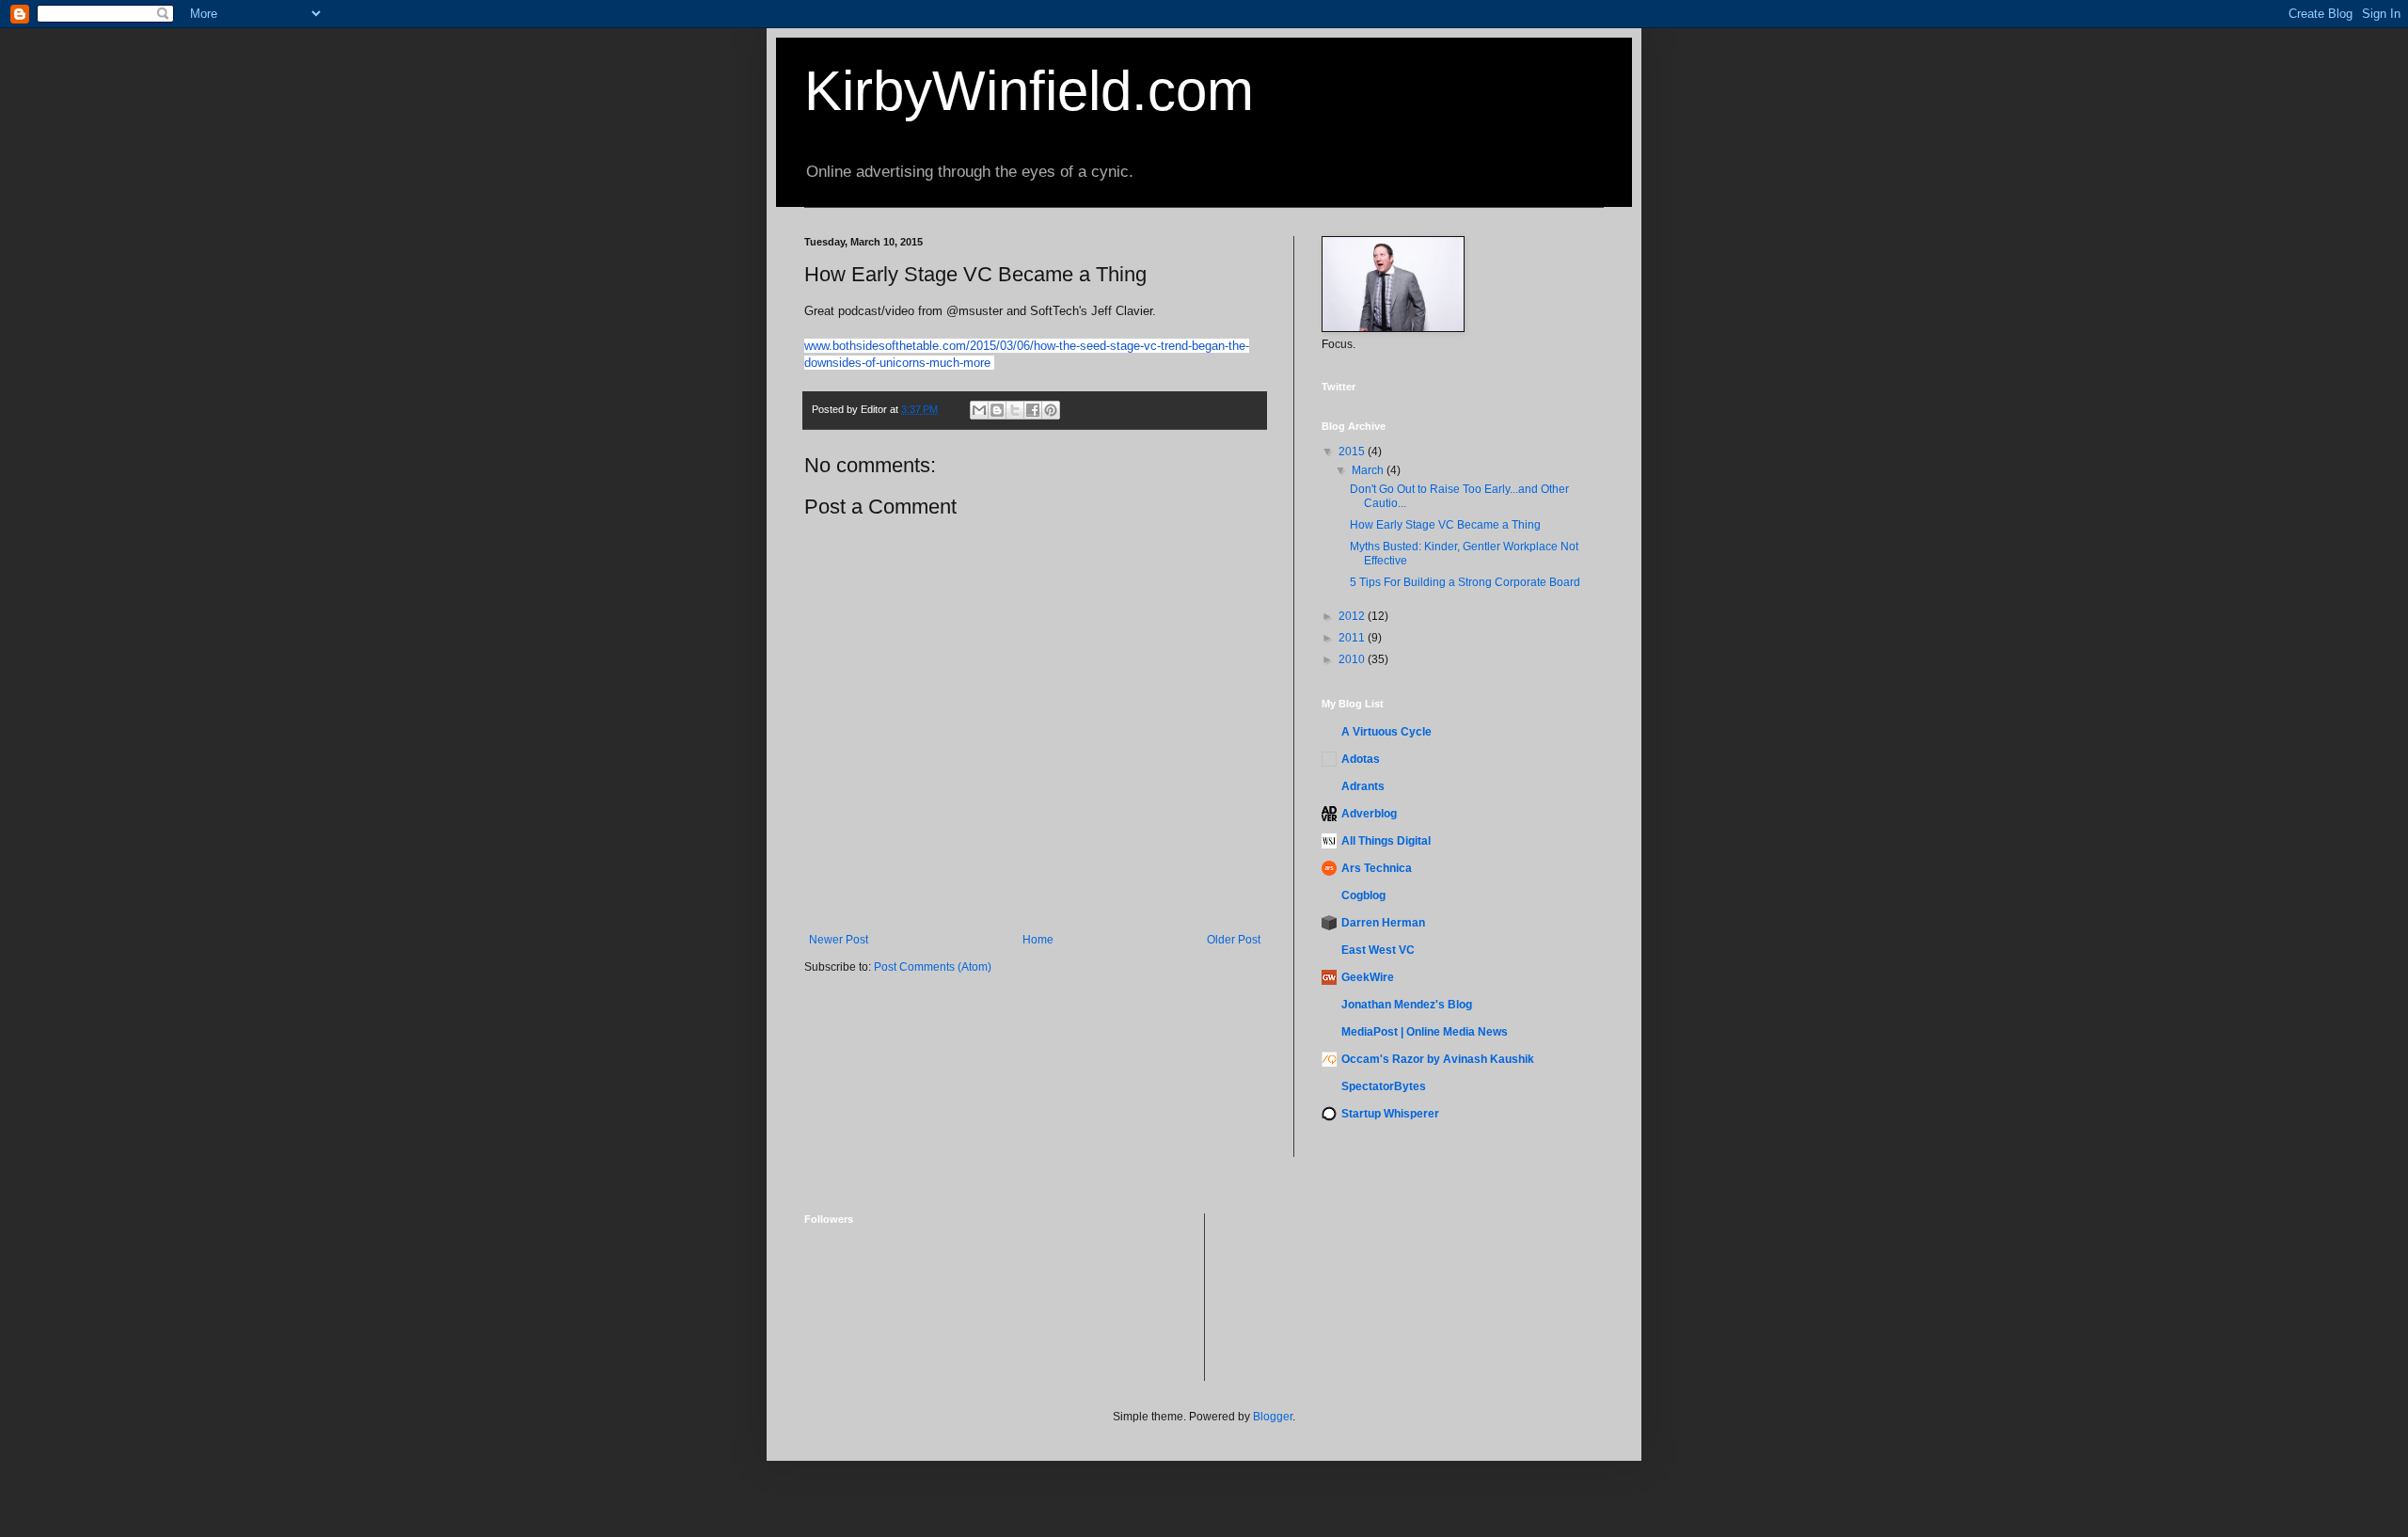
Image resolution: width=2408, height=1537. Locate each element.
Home (1038, 940)
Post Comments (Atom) (933, 967)
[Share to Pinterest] (1051, 410)
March (1369, 470)
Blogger (1273, 1417)
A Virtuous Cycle (1386, 732)
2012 (1353, 616)
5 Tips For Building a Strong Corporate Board (1465, 582)
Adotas (1361, 759)
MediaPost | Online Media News (1425, 1032)
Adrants (1363, 786)
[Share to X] (1015, 410)
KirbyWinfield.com (1029, 91)
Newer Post (839, 940)
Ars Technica (1377, 868)
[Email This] (979, 410)
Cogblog (1363, 895)
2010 (1353, 659)
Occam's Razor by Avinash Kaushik (1438, 1059)
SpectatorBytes (1384, 1086)
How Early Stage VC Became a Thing (1445, 525)
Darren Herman (1383, 923)
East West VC (1378, 950)
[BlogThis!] (997, 410)
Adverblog (1369, 814)
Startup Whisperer (1390, 1114)
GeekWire (1368, 977)
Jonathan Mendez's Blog (1407, 1005)
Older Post (1234, 940)
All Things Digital (1386, 841)
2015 (1353, 452)
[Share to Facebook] (1033, 410)
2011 (1353, 638)
